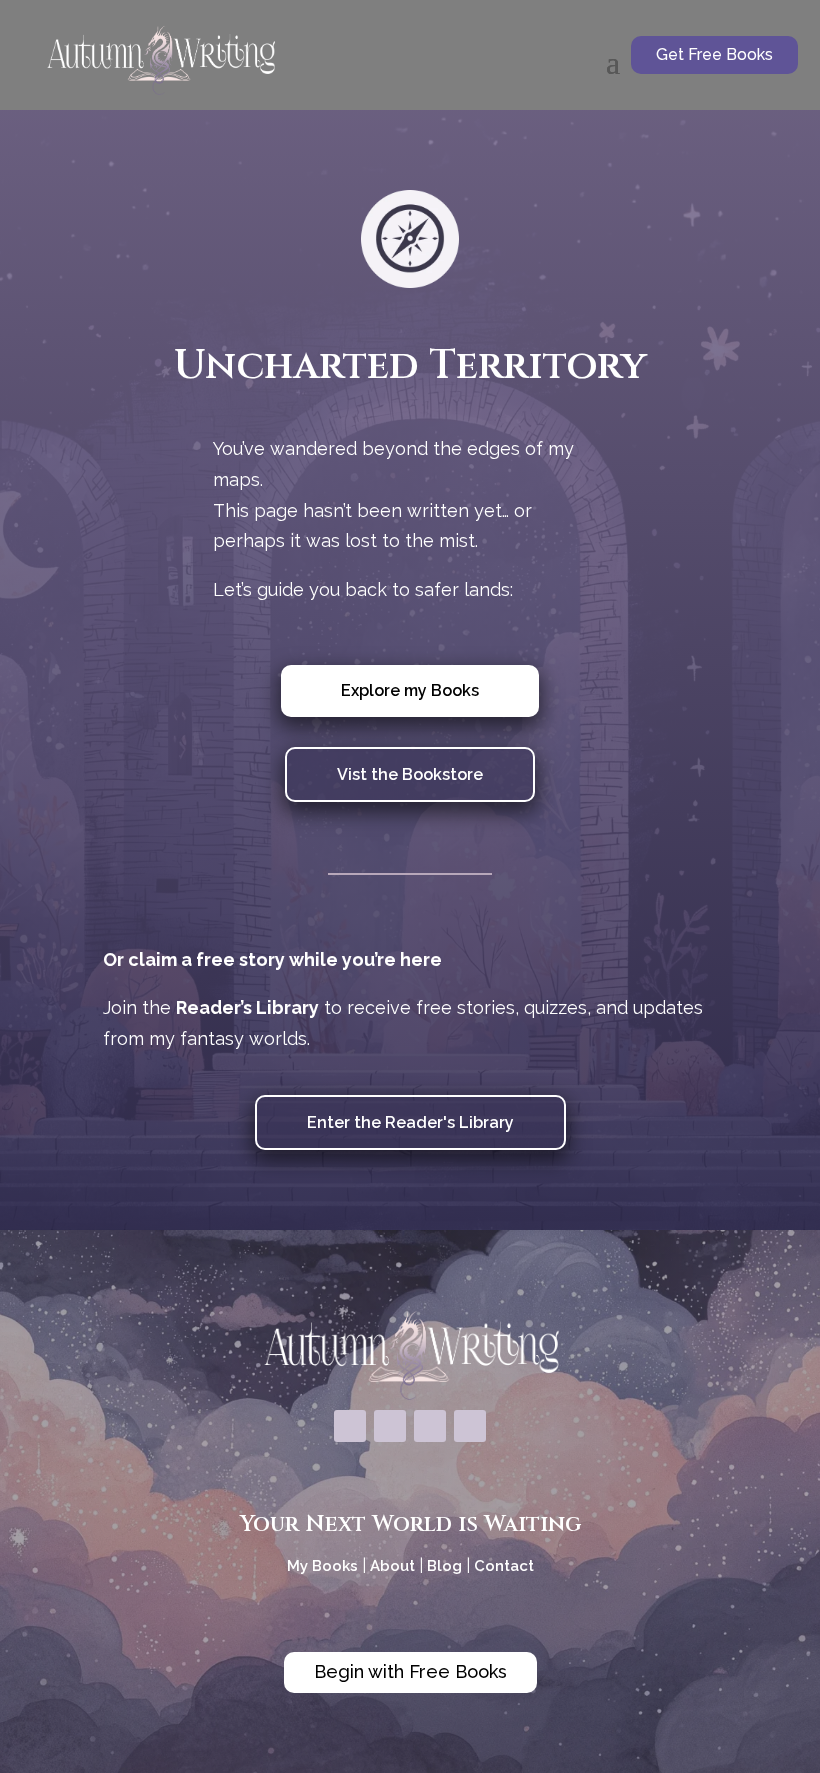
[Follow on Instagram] (390, 1426)
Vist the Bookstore (410, 774)
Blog (444, 1566)
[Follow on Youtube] (470, 1426)
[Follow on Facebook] (350, 1426)
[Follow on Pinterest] (430, 1426)
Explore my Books (410, 690)
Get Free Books (714, 54)
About (394, 1566)
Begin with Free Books (410, 1671)
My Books (322, 1566)
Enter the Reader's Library (410, 1122)
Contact (504, 1566)
